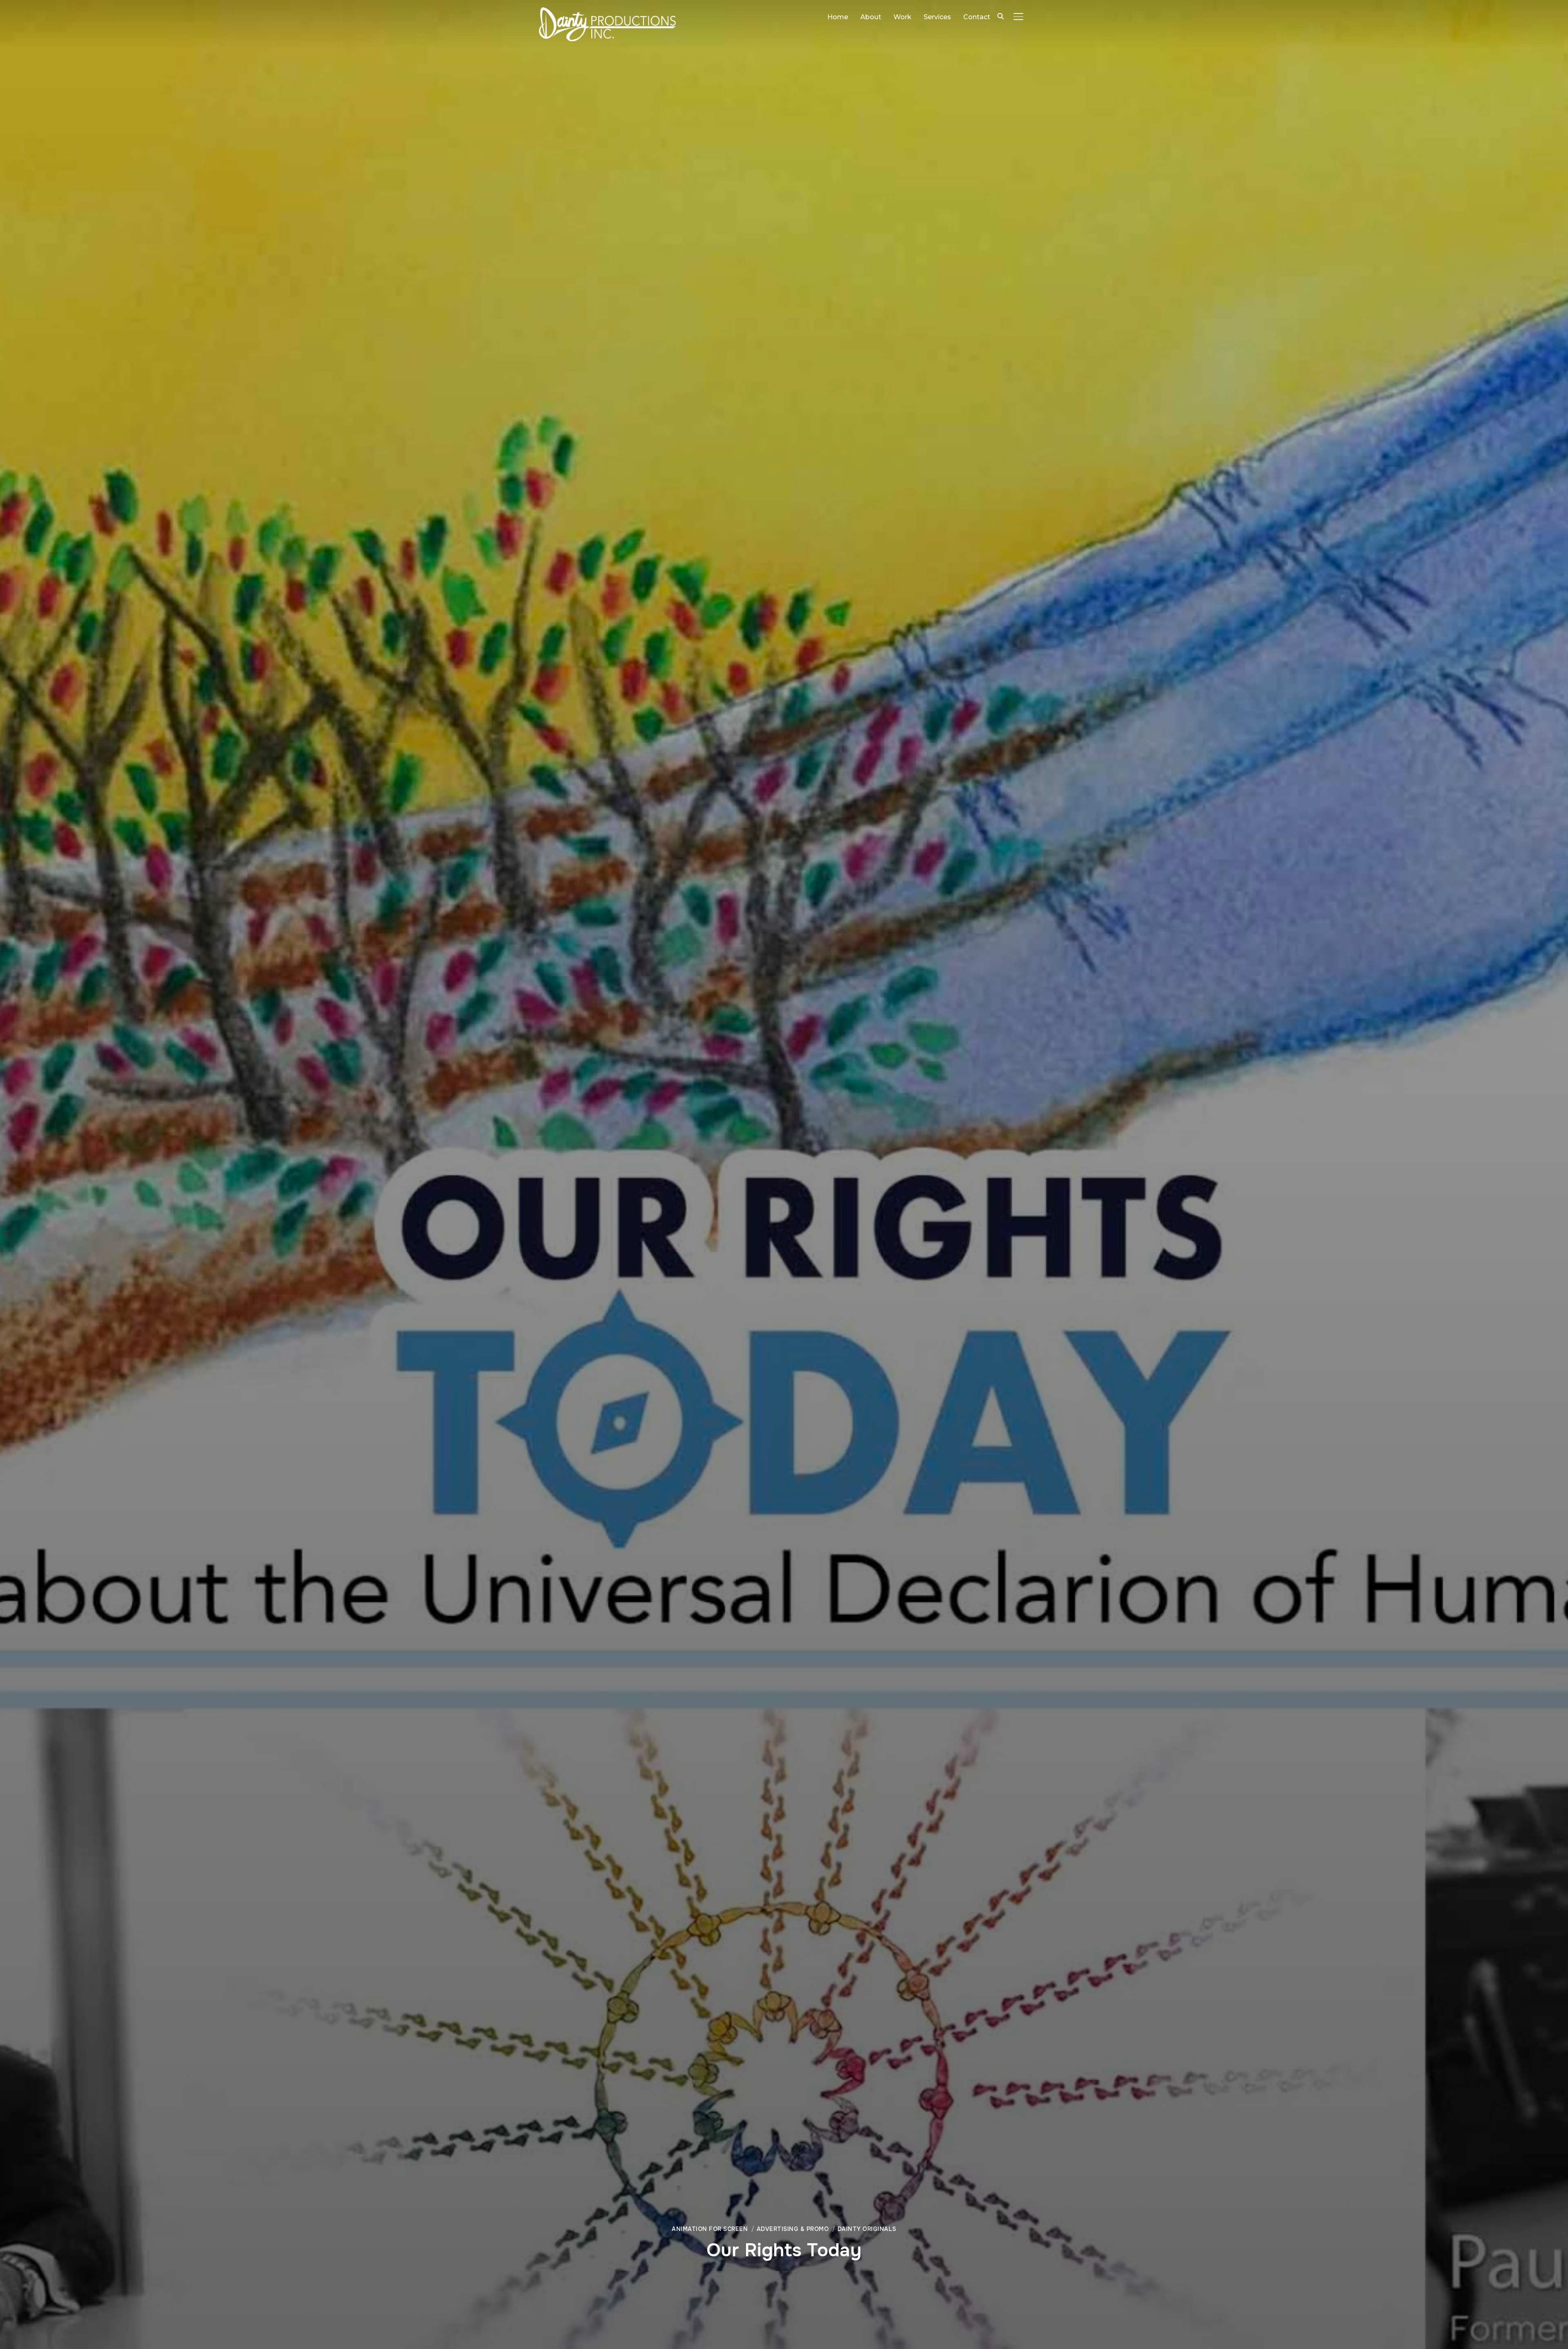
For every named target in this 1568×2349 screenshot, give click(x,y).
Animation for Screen (710, 2229)
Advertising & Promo (793, 2229)
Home (838, 17)
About (871, 17)
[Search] (1000, 16)
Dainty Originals (867, 2229)
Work (902, 17)
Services (937, 17)
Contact (977, 17)
